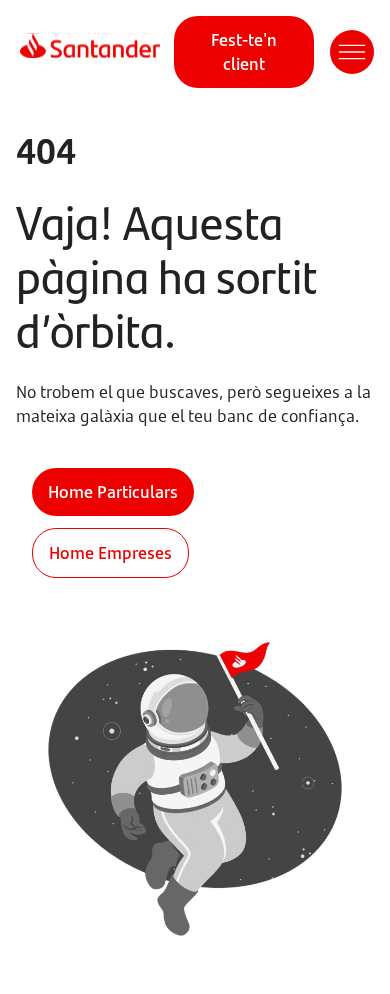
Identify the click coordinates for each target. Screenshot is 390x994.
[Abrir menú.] (352, 52)
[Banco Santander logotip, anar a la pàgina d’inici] (90, 52)
